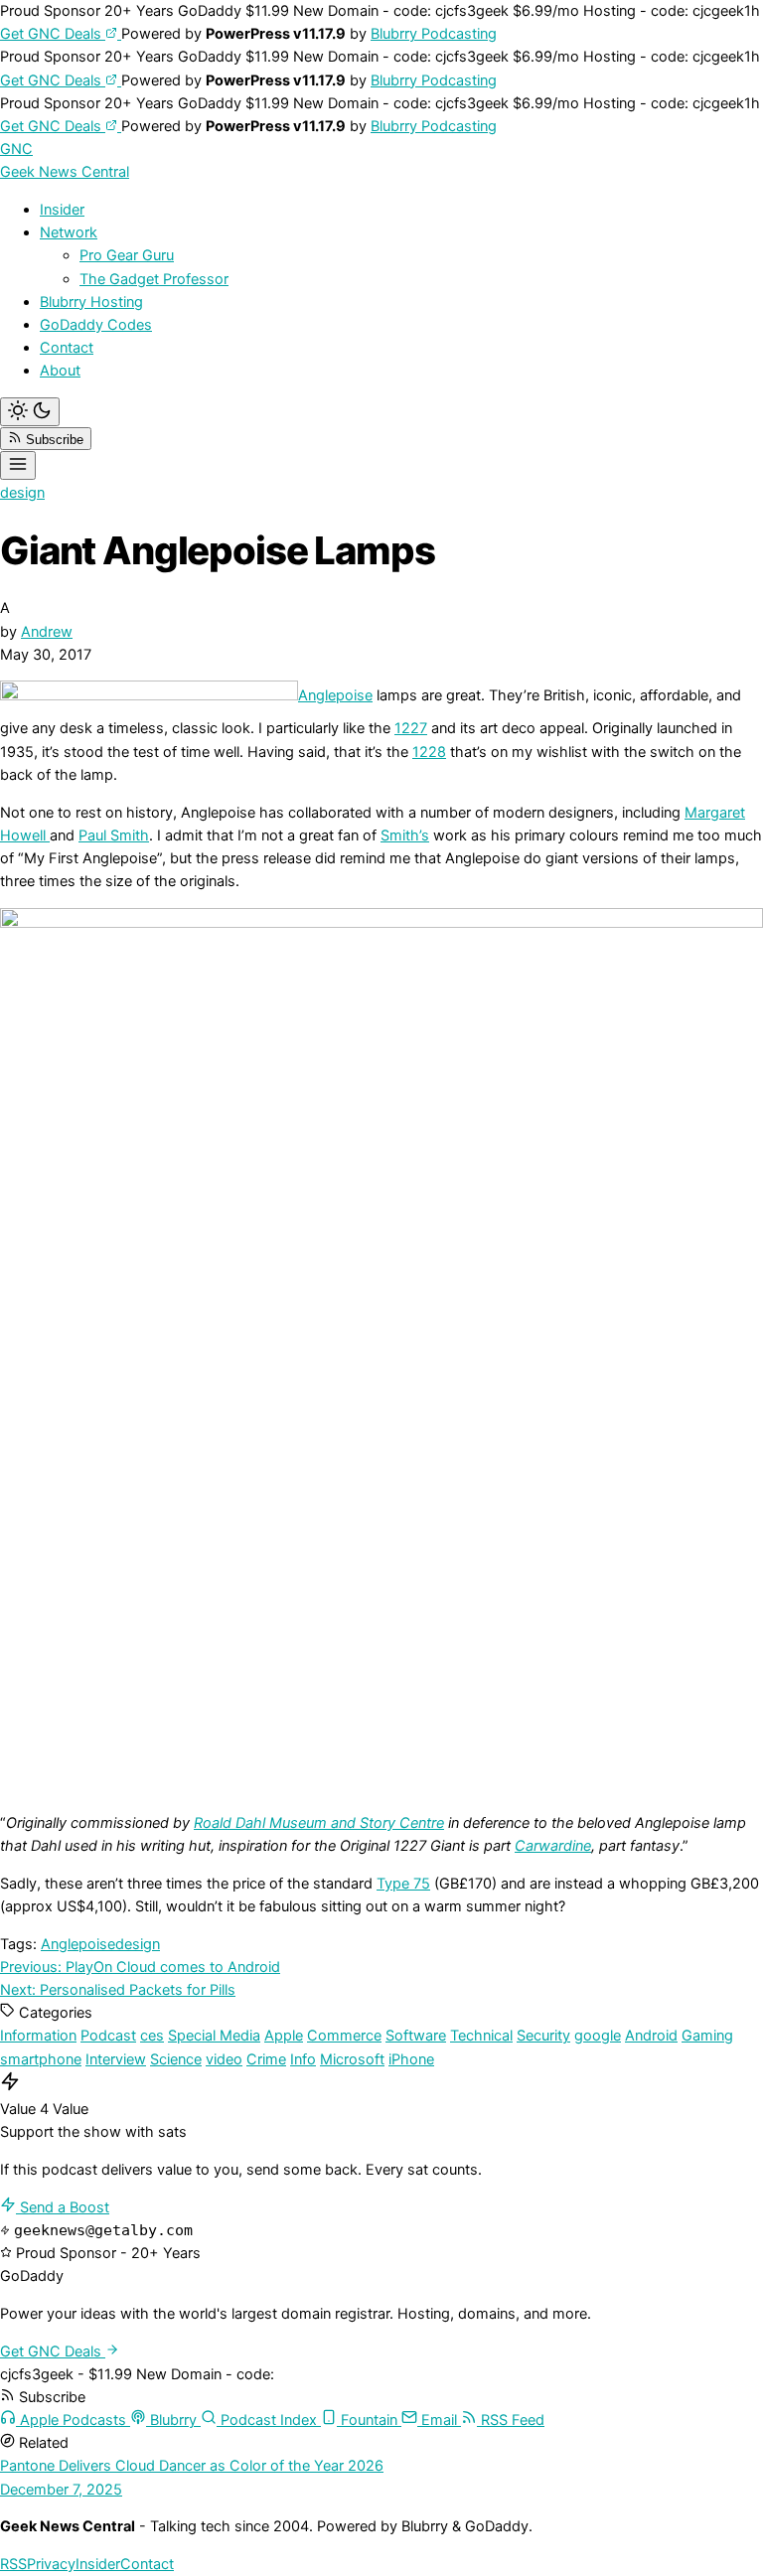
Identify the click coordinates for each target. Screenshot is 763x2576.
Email (439, 2420)
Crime (266, 2059)
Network (69, 232)
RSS (13, 2564)
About (60, 371)
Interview (116, 2059)
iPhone (411, 2059)
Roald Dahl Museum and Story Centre (319, 1823)
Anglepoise (335, 695)
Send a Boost (63, 2207)
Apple (284, 2036)
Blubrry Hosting (91, 302)
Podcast (108, 2036)
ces (152, 2036)
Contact (67, 348)
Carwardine (553, 1846)
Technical (481, 2036)
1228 (429, 752)
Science (176, 2059)
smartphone (41, 2059)
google (598, 2036)
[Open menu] (18, 465)
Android (651, 2036)
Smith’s (405, 835)
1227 (411, 728)
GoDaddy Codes (96, 325)
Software (416, 2036)
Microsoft (352, 2059)
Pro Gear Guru (127, 255)
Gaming (707, 2036)
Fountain (369, 2420)
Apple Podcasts (73, 2420)
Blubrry (173, 2420)
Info (303, 2059)
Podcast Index (269, 2420)
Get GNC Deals (53, 34)
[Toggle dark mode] (30, 412)
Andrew (47, 632)
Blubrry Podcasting (434, 34)
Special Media (214, 2036)
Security (543, 2036)
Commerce (344, 2036)
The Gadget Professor (154, 279)
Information (38, 2036)
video (224, 2059)
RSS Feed (511, 2420)
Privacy (51, 2564)
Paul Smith (114, 835)
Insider (62, 210)
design (22, 493)
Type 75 (403, 1884)
